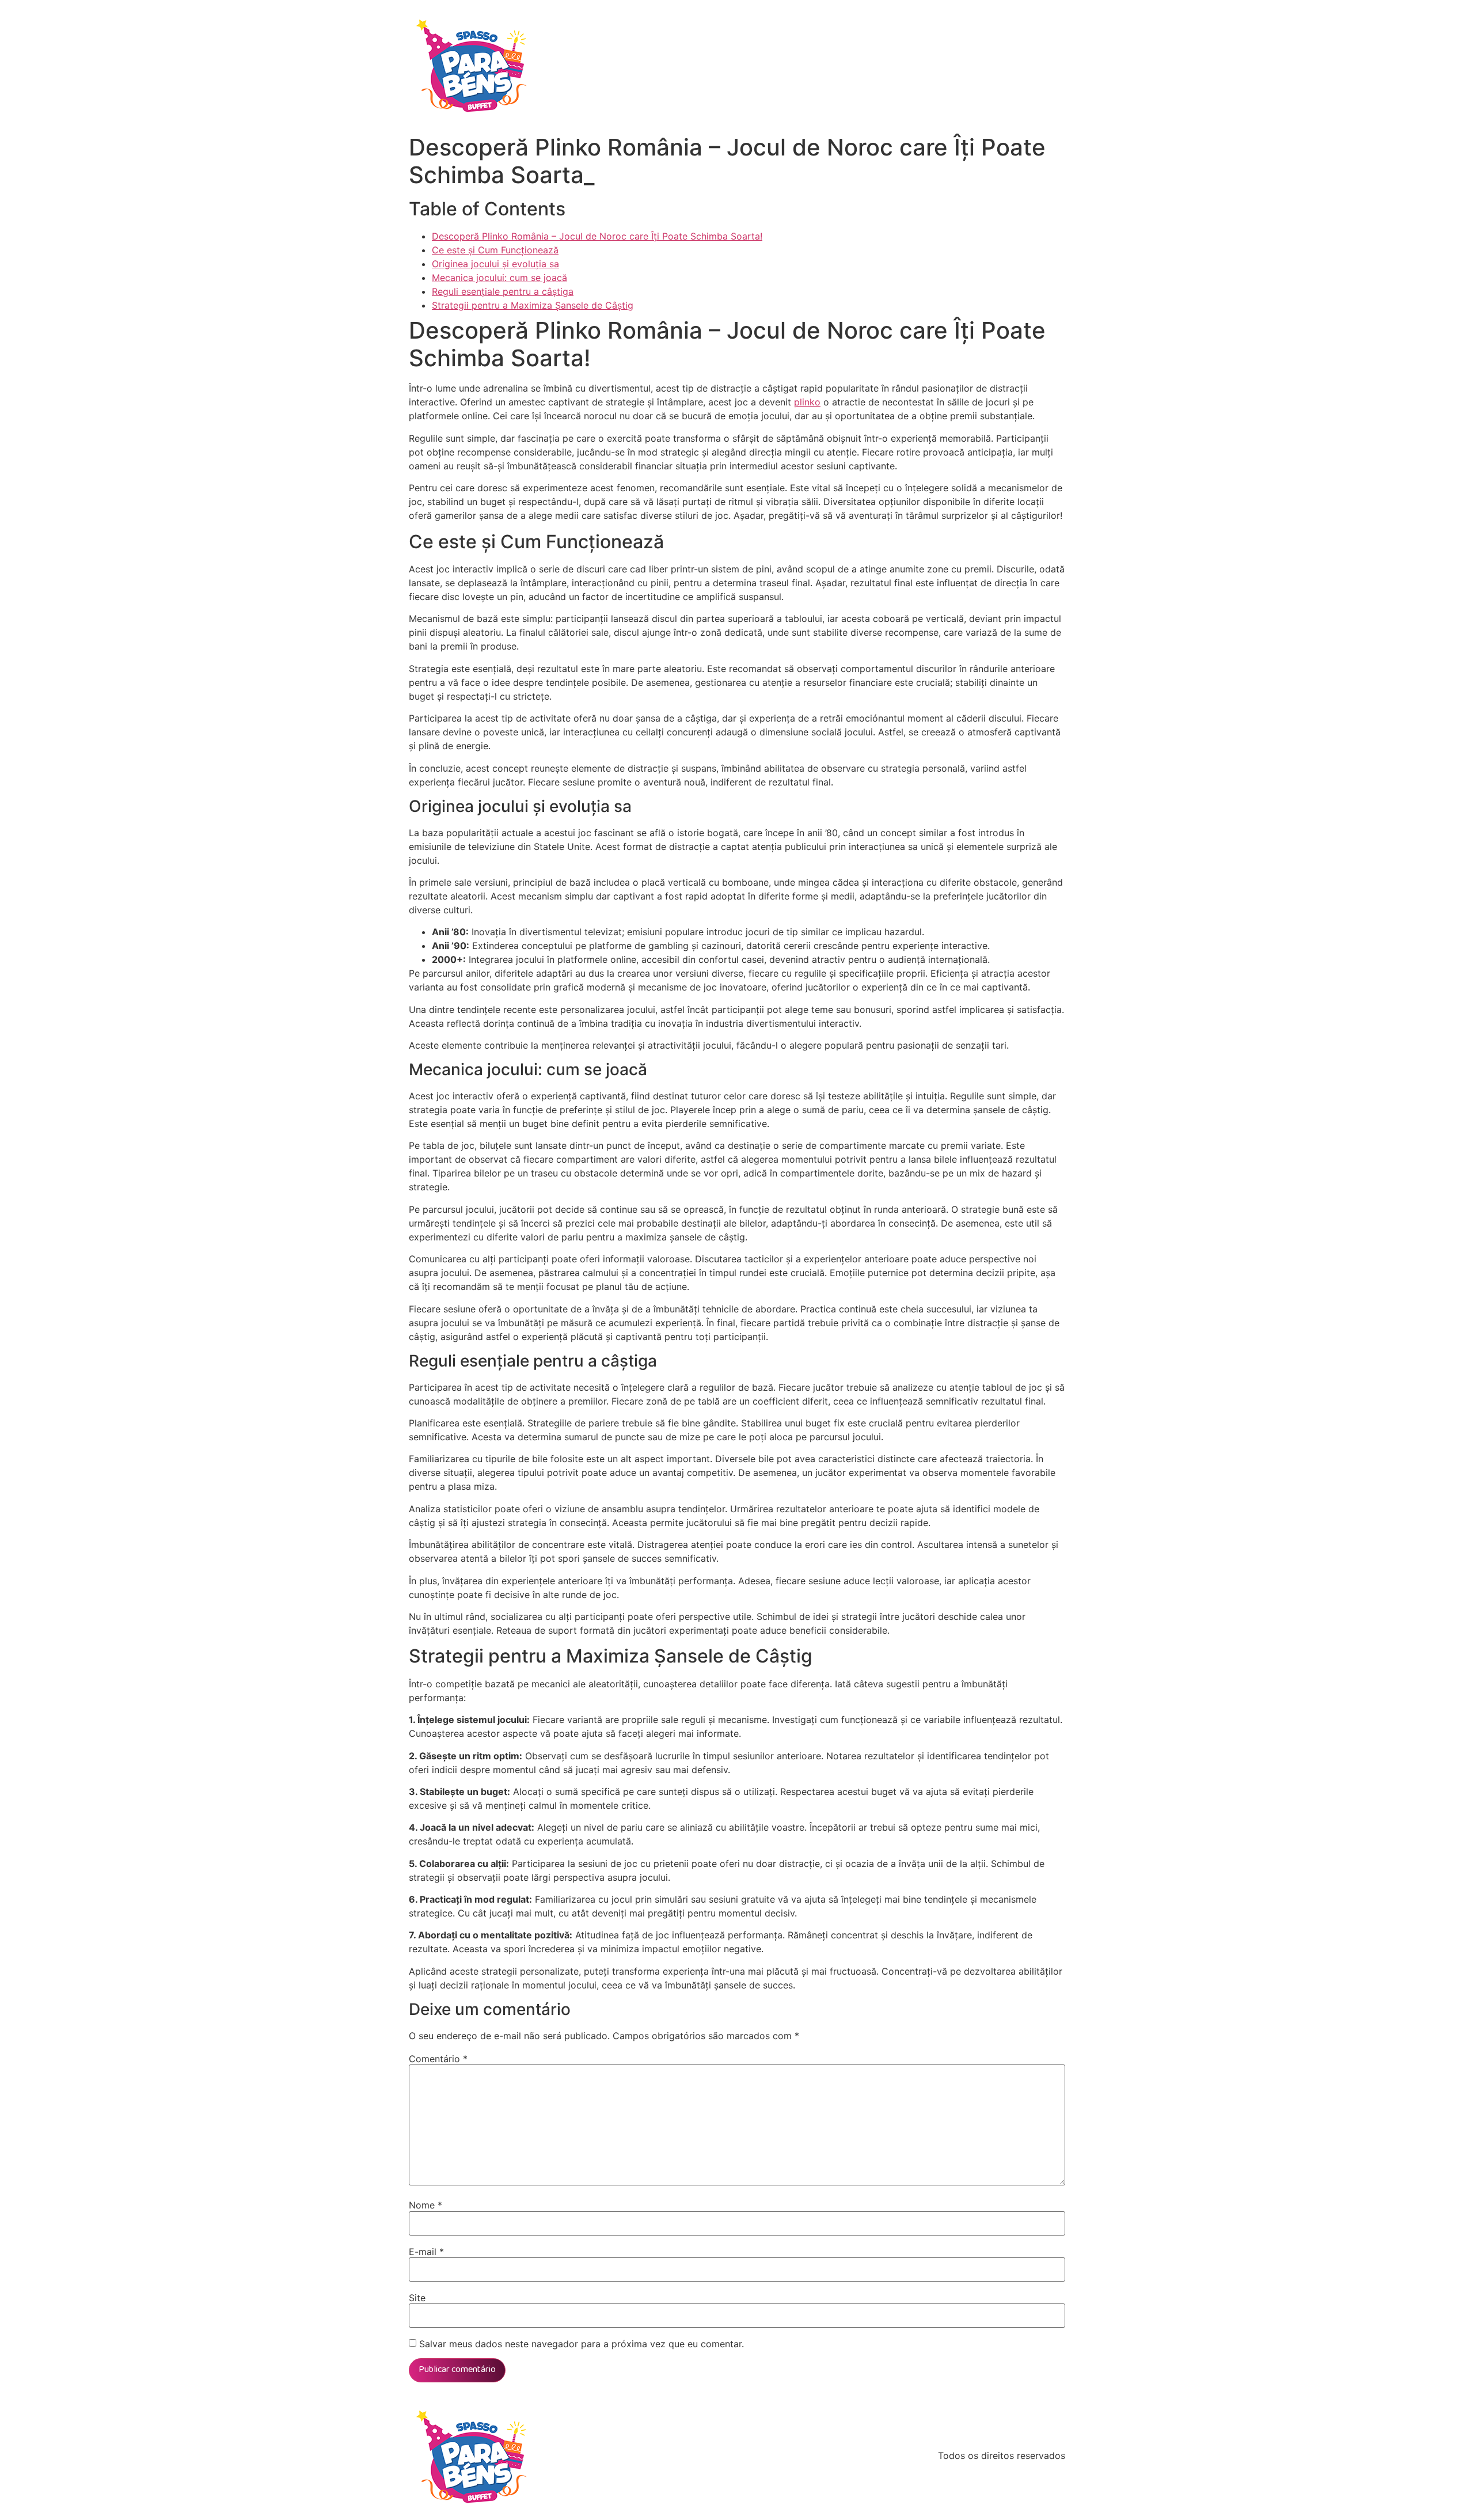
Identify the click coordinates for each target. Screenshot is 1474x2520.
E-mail (426, 2252)
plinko (807, 402)
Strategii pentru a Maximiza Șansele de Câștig (533, 305)
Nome (426, 2205)
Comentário (438, 2059)
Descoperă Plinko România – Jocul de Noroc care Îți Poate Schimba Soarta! (597, 236)
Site (417, 2298)
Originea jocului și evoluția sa (495, 264)
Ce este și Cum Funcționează (495, 250)
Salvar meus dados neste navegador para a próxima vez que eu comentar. (582, 2344)
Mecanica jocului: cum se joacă (499, 278)
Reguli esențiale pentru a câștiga (503, 291)
